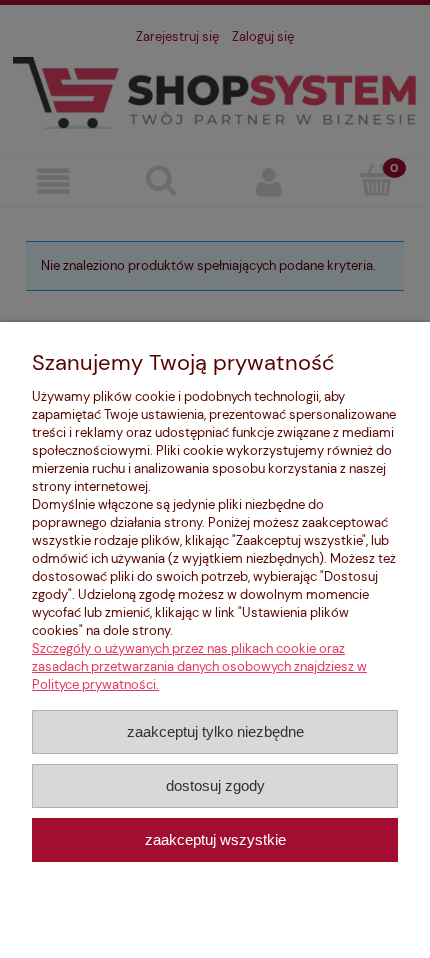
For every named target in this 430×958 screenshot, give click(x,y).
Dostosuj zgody (215, 785)
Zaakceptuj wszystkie (215, 839)
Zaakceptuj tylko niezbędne (215, 731)
